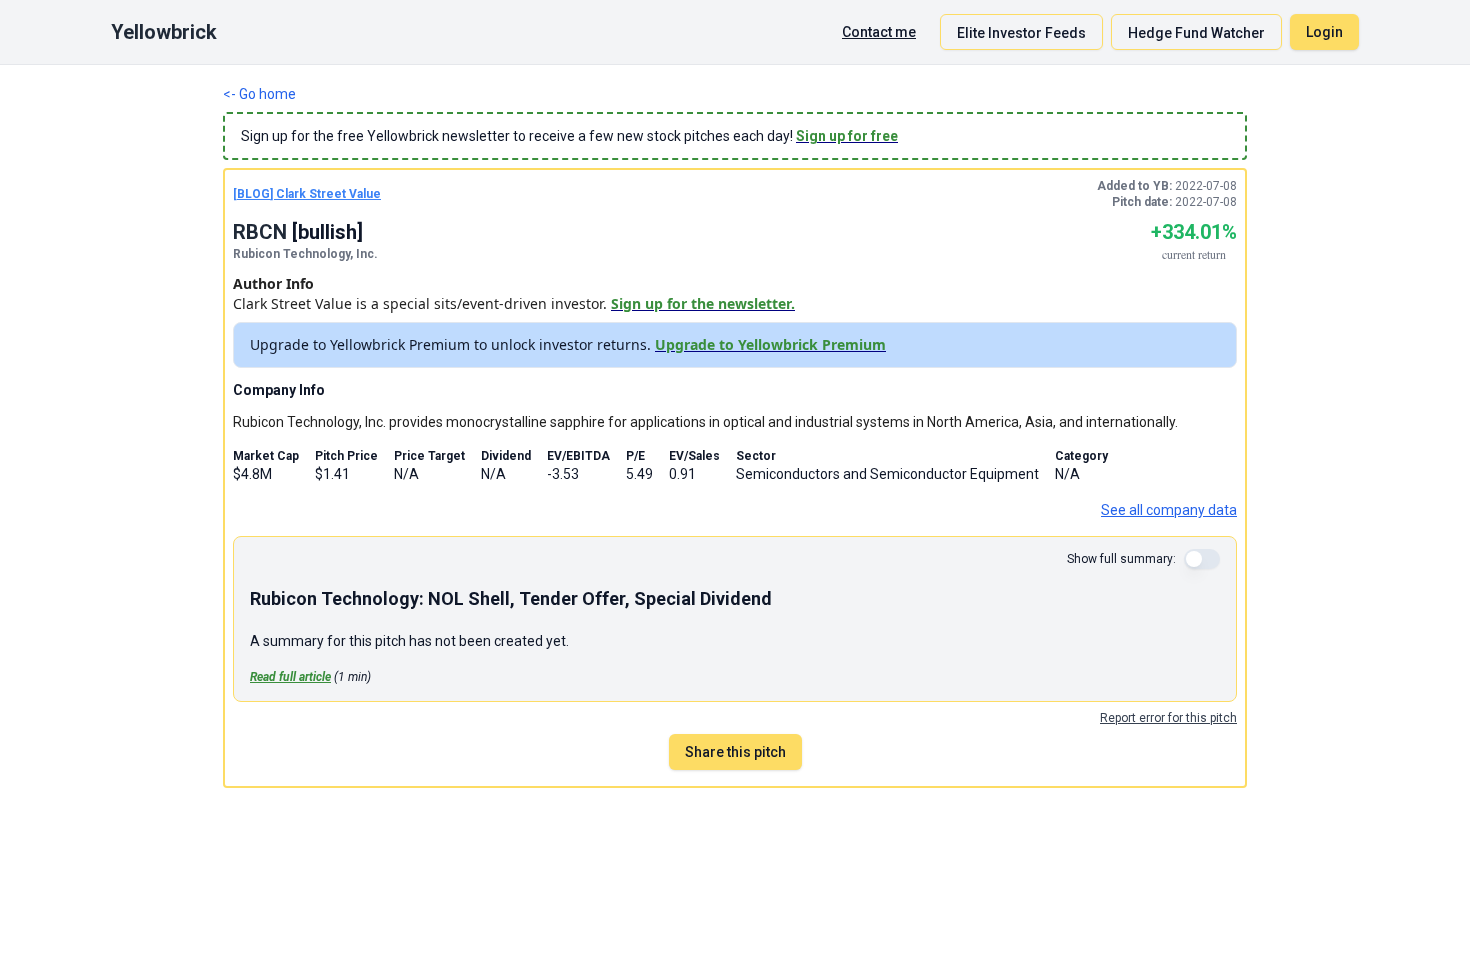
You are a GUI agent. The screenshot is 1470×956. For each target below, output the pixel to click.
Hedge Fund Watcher (1196, 33)
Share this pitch (735, 752)
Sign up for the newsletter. (703, 303)
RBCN (260, 232)
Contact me (879, 32)
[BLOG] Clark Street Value (307, 194)
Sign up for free (847, 136)
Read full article (290, 677)
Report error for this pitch (1168, 718)
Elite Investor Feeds (1021, 33)
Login (1324, 32)
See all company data (1169, 510)
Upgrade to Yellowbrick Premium (770, 344)
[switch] (1202, 559)
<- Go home (259, 94)
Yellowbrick (164, 32)
